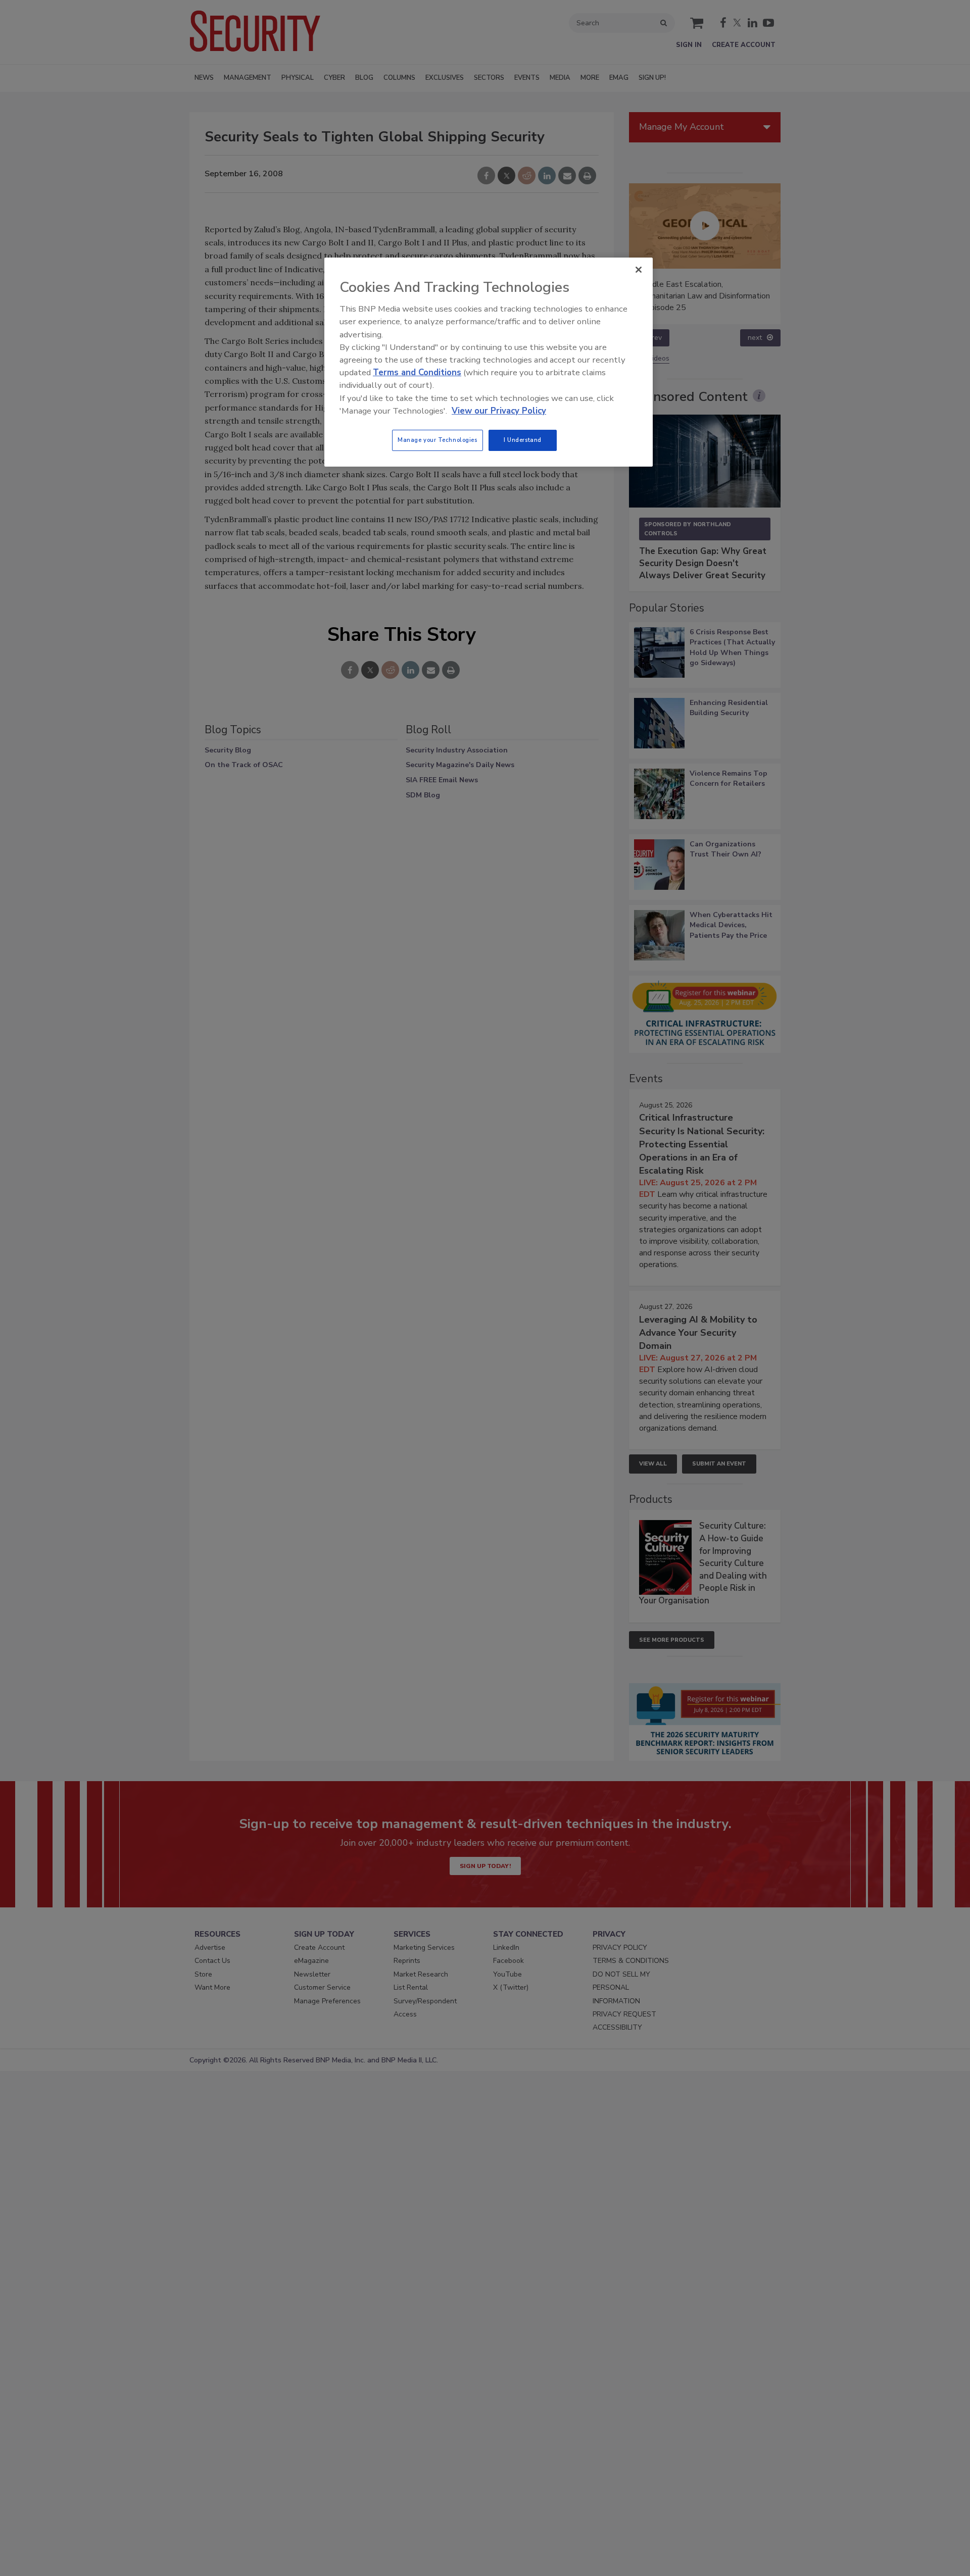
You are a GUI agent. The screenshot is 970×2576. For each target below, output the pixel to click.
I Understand (523, 440)
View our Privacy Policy (499, 411)
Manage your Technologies (438, 440)
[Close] (639, 270)
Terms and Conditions (417, 372)
